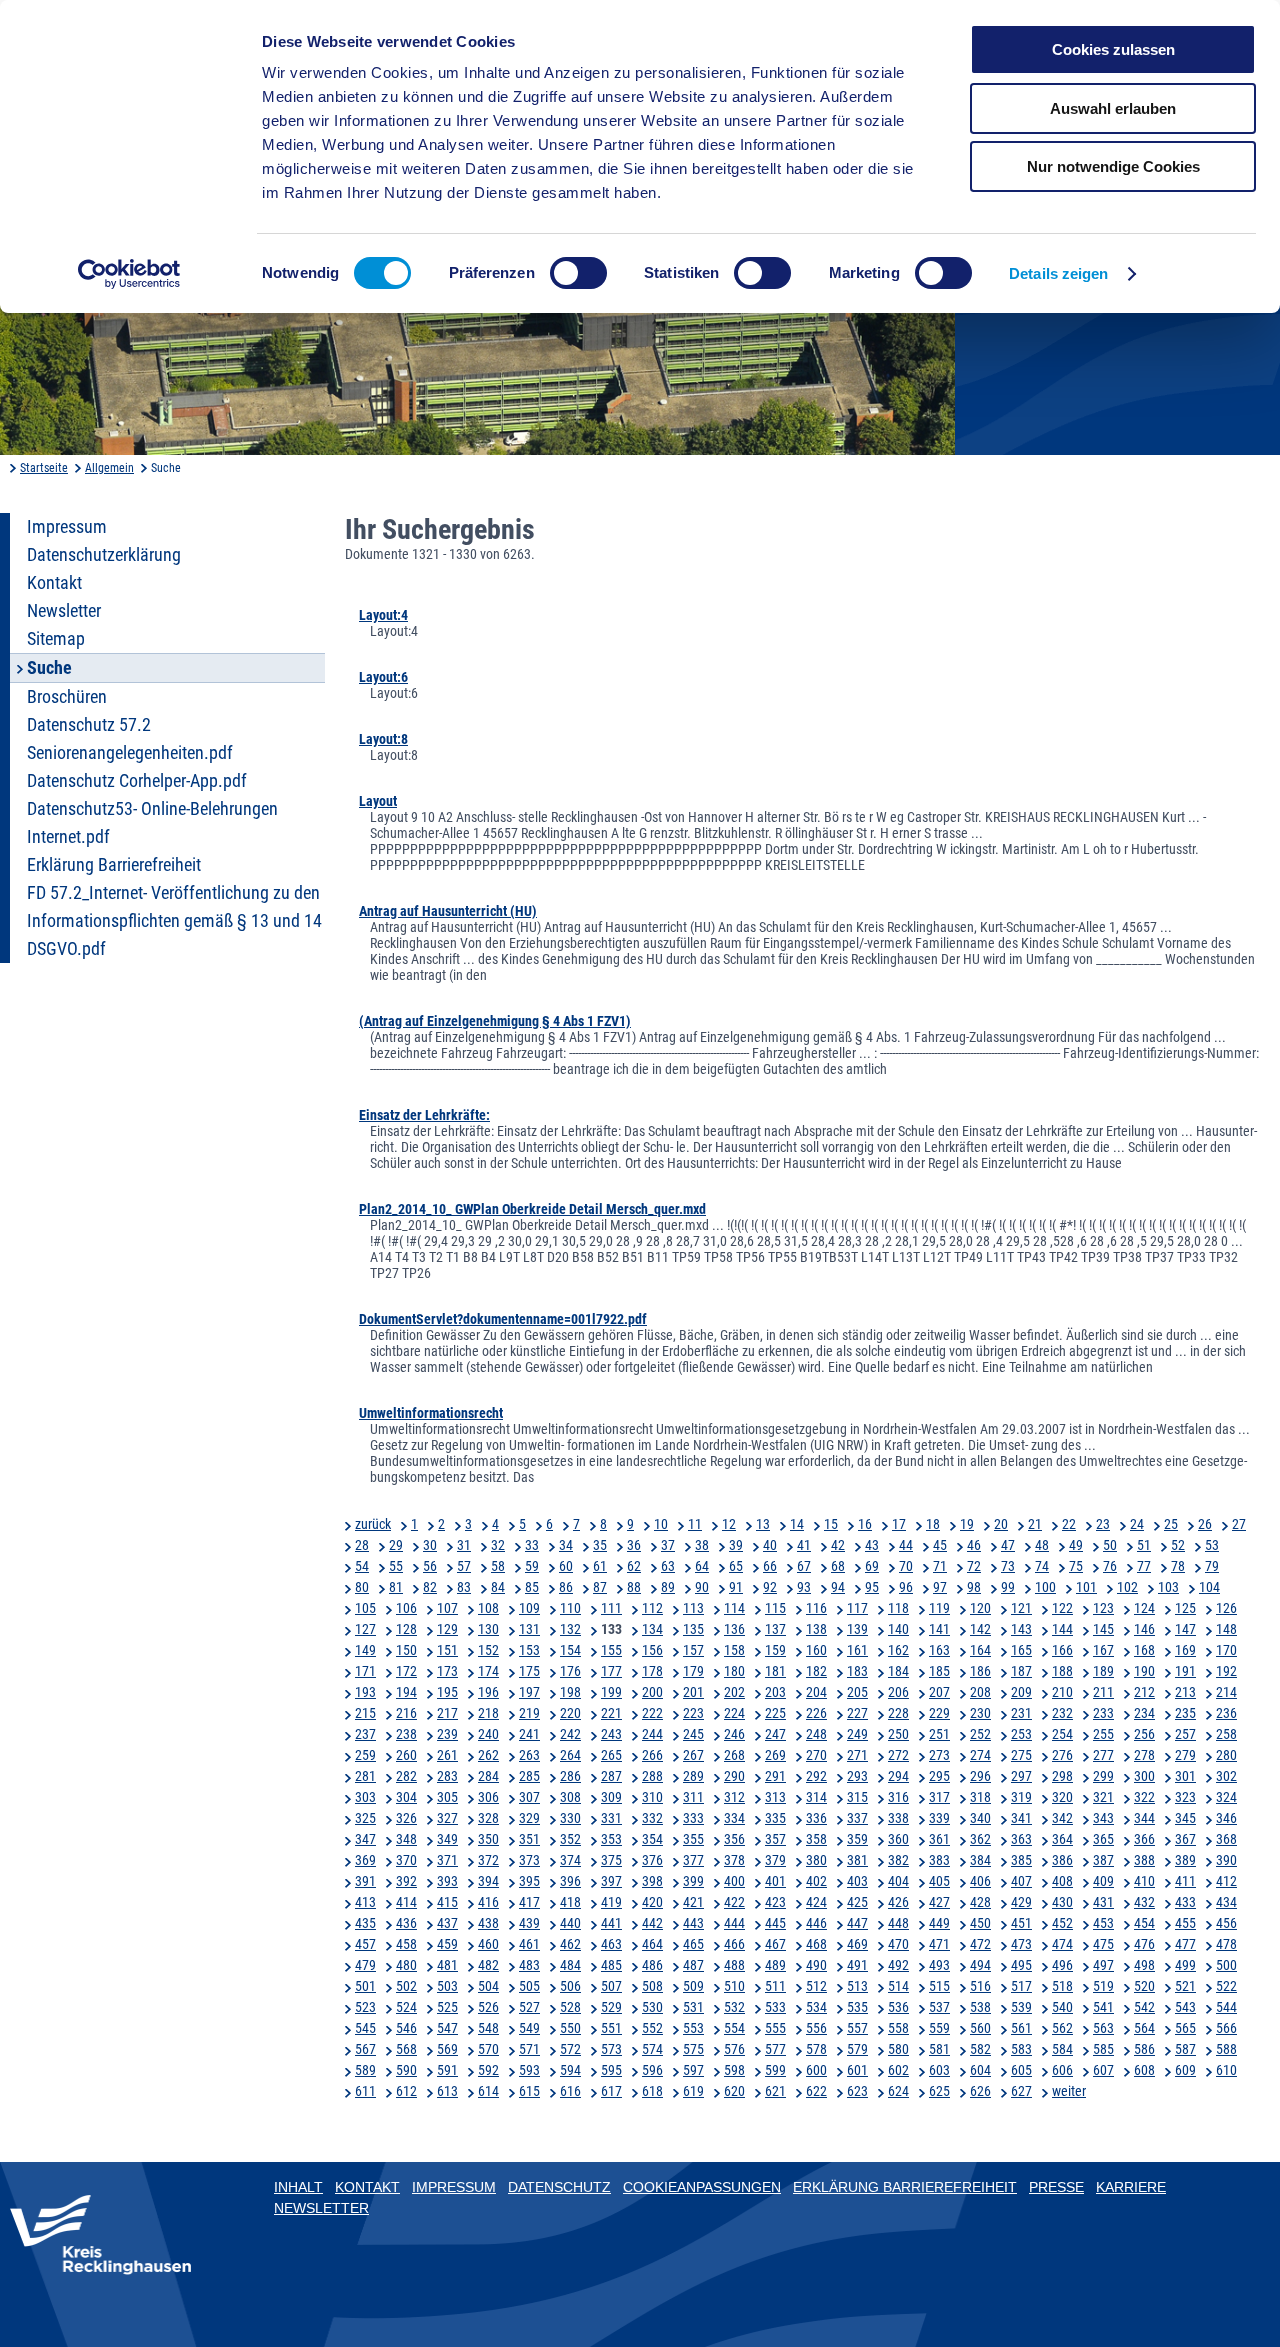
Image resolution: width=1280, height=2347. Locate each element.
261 (447, 1755)
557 (857, 2028)
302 (1226, 1776)
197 (529, 1692)
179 (693, 1671)
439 (529, 1923)
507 (611, 1986)
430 (1062, 1902)
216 (406, 1713)
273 (939, 1755)
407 (1021, 1881)
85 (532, 1587)
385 (1021, 1860)
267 (693, 1755)
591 (447, 2070)
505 (529, 1986)
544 (1226, 2007)
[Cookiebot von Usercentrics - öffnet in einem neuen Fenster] (129, 274)
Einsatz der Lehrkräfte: (424, 1115)
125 (1185, 1608)
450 (980, 1923)
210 (1062, 1692)
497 (1103, 1965)
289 (693, 1776)
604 (980, 2070)
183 (857, 1671)
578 (816, 2049)
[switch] (578, 273)
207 (939, 1692)
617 (611, 2091)
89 (668, 1587)
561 (1021, 2028)
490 (816, 1965)
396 (570, 1881)
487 (693, 1965)
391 (365, 1881)
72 (974, 1566)
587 (1185, 2049)
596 (652, 2070)
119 (939, 1608)
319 (1021, 1797)
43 (872, 1545)
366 (1144, 1839)
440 (570, 1923)
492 (898, 1965)
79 (1212, 1566)
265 (611, 1755)
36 (634, 1545)
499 (1185, 1965)
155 (611, 1650)
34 (566, 1545)
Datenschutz (559, 2187)
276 (1062, 1755)
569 (447, 2049)
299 (1103, 1776)
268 (734, 1755)
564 (1144, 2028)
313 (775, 1797)
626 (980, 2091)
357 (775, 1839)
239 (447, 1734)
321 (1103, 1797)
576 (734, 2049)
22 (1069, 1524)
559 (939, 2028)
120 (980, 1608)
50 (1110, 1545)
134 (652, 1629)
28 (362, 1545)
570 (488, 2049)
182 (816, 1671)
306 (488, 1797)
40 (770, 1545)
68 (838, 1566)
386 (1062, 1860)
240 (488, 1734)
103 (1168, 1587)
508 (652, 1986)
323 (1185, 1797)
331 (611, 1818)
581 (939, 2049)
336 (816, 1818)
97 (940, 1587)
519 (1103, 1986)
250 (898, 1734)
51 (1144, 1545)
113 (693, 1608)
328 (488, 1818)
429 (1021, 1902)
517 (1021, 1986)
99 (1008, 1587)
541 (1103, 2007)
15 (831, 1524)
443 (693, 1923)
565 (1185, 2028)
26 (1205, 1524)
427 (939, 1902)
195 (447, 1692)
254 (1062, 1734)
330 (570, 1818)
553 (693, 2028)
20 (1001, 1524)
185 (939, 1671)
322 (1144, 1797)
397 (611, 1881)
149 (365, 1650)
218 (488, 1713)
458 (406, 1944)
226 (816, 1713)
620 (734, 2091)
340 (980, 1818)
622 (816, 2091)
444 (734, 1923)
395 (529, 1881)
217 (447, 1713)
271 (857, 1755)
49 (1076, 1545)
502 (406, 1986)
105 (365, 1608)
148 (1226, 1629)
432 (1144, 1902)
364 (1062, 1839)
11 (695, 1524)
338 (898, 1818)
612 (406, 2091)
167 (1103, 1650)
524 (406, 2007)
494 (980, 1965)
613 (447, 2091)
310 (652, 1797)
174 (488, 1671)
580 (898, 2049)
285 (529, 1776)
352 (570, 1839)
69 (872, 1566)
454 (1144, 1923)
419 (611, 1902)
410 (1144, 1881)
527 (529, 2007)
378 (734, 1860)
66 (770, 1566)
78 (1178, 1566)
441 (611, 1923)
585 (1103, 2049)
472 (980, 1944)
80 (362, 1587)
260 (406, 1755)
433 (1185, 1902)
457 (365, 1944)
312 (734, 1797)
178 (652, 1671)
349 (447, 1839)
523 (365, 2007)
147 (1185, 1629)
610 (1226, 2070)
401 (775, 1881)
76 (1110, 1566)
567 (365, 2049)
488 (734, 1965)
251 (939, 1734)
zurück (373, 1524)
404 (898, 1881)
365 (1103, 1839)
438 (488, 1923)
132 (570, 1629)
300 (1144, 1776)
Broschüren (67, 697)
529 (611, 2007)
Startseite (44, 468)
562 (1062, 2028)
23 (1103, 1524)
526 (488, 2007)
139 (857, 1629)
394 (488, 1881)
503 (447, 1986)
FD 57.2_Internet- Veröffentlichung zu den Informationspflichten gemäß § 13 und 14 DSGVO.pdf (174, 921)
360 (898, 1839)
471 (939, 1944)
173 (447, 1671)
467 (775, 1944)
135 (693, 1629)
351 (529, 1839)
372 (488, 1860)
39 (736, 1545)
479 (365, 1965)
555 (775, 2028)
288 (652, 1776)
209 (1021, 1692)
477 (1185, 1944)
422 (734, 1902)
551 (611, 2028)
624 (898, 2091)
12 (729, 1524)
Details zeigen (1058, 273)
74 (1042, 1566)
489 (775, 1965)
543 (1185, 2007)
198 (570, 1692)
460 (488, 1944)
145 (1103, 1629)
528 (570, 2007)
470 (898, 1944)
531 (693, 2007)
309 (611, 1797)
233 (1103, 1713)
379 (775, 1860)
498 (1144, 1965)
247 (775, 1734)
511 (775, 1986)
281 (365, 1776)
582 (980, 2049)
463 (611, 1944)
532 (734, 2007)
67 (804, 1566)
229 (939, 1713)
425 (857, 1902)
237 (365, 1734)
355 (693, 1839)
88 (634, 1587)
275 (1021, 1755)
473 (1021, 1944)
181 (775, 1671)
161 (857, 1650)
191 (1185, 1671)
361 (939, 1839)
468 (816, 1944)
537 (939, 2007)
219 (529, 1713)
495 (1021, 1965)
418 (570, 1902)
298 (1062, 1776)
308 (570, 1797)
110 (570, 1608)
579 (857, 2049)
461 (529, 1944)
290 (734, 1776)
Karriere (1131, 2187)
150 (406, 1650)
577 (775, 2049)
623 (857, 2091)
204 (816, 1692)
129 (447, 1629)
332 (652, 1818)
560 (980, 2028)
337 (857, 1818)
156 (652, 1650)
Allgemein (109, 468)
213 (1185, 1692)
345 (1185, 1818)
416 (488, 1902)
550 (570, 2028)
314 (816, 1797)
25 (1171, 1524)
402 (816, 1881)
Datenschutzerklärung (104, 555)
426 (898, 1902)
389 (1185, 1860)
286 (570, 1776)
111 (611, 1608)
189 (1103, 1671)
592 (488, 2070)
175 (529, 1671)
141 (939, 1629)
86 (566, 1587)
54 (362, 1566)
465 (693, 1944)
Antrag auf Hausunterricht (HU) (448, 911)
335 (775, 1818)
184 (898, 1671)
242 (570, 1734)
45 (940, 1545)
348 (406, 1839)
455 (1185, 1923)
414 (406, 1902)
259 (365, 1755)
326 (406, 1818)
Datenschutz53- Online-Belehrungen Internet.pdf (152, 823)
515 (939, 1986)
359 (857, 1839)
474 (1062, 1944)
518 (1062, 1986)
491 (857, 1965)
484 (570, 1965)
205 (857, 1692)
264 (570, 1755)
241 (529, 1734)
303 (365, 1797)
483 (529, 1965)
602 (898, 2070)
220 (570, 1713)
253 (1021, 1734)
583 (1021, 2049)
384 (980, 1860)
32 (498, 1545)
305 (447, 1797)
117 (857, 1608)
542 (1144, 2007)
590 (406, 2070)
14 (797, 1524)
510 (734, 1986)
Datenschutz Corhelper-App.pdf (137, 781)
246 (734, 1734)
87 (600, 1587)
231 (1021, 1713)
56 (430, 1566)
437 (447, 1923)
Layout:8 (383, 739)
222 (652, 1713)
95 (872, 1587)
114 (734, 1608)
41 (804, 1545)
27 (1239, 1524)
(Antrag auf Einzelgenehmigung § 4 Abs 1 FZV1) (495, 1021)
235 (1185, 1713)
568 (406, 2049)
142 (980, 1629)
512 (816, 1986)
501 (365, 1986)
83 (464, 1587)
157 (693, 1650)
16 (865, 1524)
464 (652, 1944)
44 (906, 1545)
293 (857, 1776)
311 (693, 1797)
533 (775, 2007)
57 (464, 1566)
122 (1062, 1608)
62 (634, 1566)
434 (1226, 1902)
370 (406, 1860)
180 (734, 1671)
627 (1021, 2091)
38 (702, 1545)
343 (1103, 1818)
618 (652, 2091)
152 (488, 1650)
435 (365, 1923)
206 (898, 1692)
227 (857, 1713)
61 (600, 1566)
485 (611, 1965)
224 (734, 1713)
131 (529, 1629)
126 (1226, 1608)
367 (1185, 1839)
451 (1021, 1923)
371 (447, 1860)
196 (488, 1692)
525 (447, 2007)
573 (611, 2049)
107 (447, 1608)
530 (652, 2007)
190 (1144, 1671)
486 (652, 1965)
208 (980, 1692)
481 (447, 1965)
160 (816, 1650)
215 (365, 1713)
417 (529, 1902)
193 (365, 1692)
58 (498, 1566)
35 (600, 1545)
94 (838, 1587)
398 (652, 1881)
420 (652, 1902)
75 (1076, 1566)
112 (652, 1608)
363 (1021, 1839)
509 (693, 1986)
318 (980, 1797)
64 (702, 1566)
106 (406, 1608)
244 (652, 1734)
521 (1185, 1986)
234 (1144, 1713)
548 (488, 2028)
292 (816, 1776)
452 (1062, 1923)
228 (898, 1713)
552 (652, 2028)
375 (611, 1860)
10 (661, 1524)
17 (899, 1524)
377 (693, 1860)
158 (734, 1650)
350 (488, 1839)
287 (611, 1776)
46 (974, 1545)
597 (693, 2070)
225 (775, 1713)
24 (1137, 1524)
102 (1127, 1587)
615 (529, 2091)
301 (1185, 1776)
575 (693, 2049)
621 (775, 2091)
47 (1008, 1545)
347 (365, 1839)
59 (532, 1566)
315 (857, 1797)
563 (1103, 2028)
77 (1144, 1566)
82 (430, 1587)
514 (898, 1986)
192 (1226, 1671)
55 (396, 1566)
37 (668, 1545)
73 (1008, 1566)
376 (652, 1860)
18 (933, 1524)
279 (1185, 1755)
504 (488, 1986)
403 (857, 1881)
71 (940, 1566)
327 (447, 1818)
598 (734, 2070)
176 (570, 1671)
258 (1226, 1734)
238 (406, 1734)
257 (1185, 1734)
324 (1226, 1797)
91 (736, 1587)
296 (980, 1776)
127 (365, 1629)
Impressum (67, 527)
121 (1021, 1608)
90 (702, 1587)
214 (1226, 1692)
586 (1144, 2049)
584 (1062, 2049)
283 (447, 1776)
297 (1021, 1776)
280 (1226, 1755)
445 (775, 1923)
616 (570, 2091)
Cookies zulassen (1113, 49)
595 (611, 2070)
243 (611, 1734)
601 (857, 2070)
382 (898, 1860)
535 (857, 2007)
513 (857, 1986)
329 (529, 1818)
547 (447, 2028)
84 (498, 1587)
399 (693, 1881)
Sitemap (56, 639)
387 (1103, 1860)
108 (488, 1608)
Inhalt (298, 2187)
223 (693, 1713)
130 (488, 1629)
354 (652, 1839)
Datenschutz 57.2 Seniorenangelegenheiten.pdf (130, 739)
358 (816, 1839)
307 (529, 1797)
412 (1226, 1881)
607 (1103, 2070)
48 (1042, 1545)
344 (1144, 1818)
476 (1144, 1944)
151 (447, 1650)
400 (734, 1881)
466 (734, 1944)
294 (898, 1776)
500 (1226, 1965)
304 (406, 1797)
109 (529, 1608)
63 (668, 1566)
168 (1144, 1650)
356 (734, 1839)
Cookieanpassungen (702, 2187)
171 (365, 1671)
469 (857, 1944)
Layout (378, 801)
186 (980, 1671)
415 (447, 1902)
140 (898, 1629)
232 (1062, 1713)
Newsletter (64, 611)
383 (939, 1860)
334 (734, 1818)
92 (770, 1587)
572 (570, 2049)
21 (1035, 1524)
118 (898, 1608)
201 (693, 1692)
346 (1226, 1818)
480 (406, 1965)
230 (980, 1713)
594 (570, 2070)
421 (693, 1902)
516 (980, 1986)
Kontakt (54, 583)
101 (1086, 1587)
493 (939, 1965)
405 (939, 1881)
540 (1062, 2007)
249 (857, 1734)
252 (980, 1734)
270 (816, 1755)
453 (1103, 1923)
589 (365, 2070)
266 (652, 1755)
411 (1185, 1881)
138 (816, 1629)
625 (939, 2091)
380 (816, 1860)
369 (365, 1860)
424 (816, 1902)
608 (1144, 2070)
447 (857, 1923)
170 (1226, 1650)
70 (906, 1566)
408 (1062, 1881)
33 (532, 1545)
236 (1226, 1713)
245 (693, 1734)
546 (406, 2028)
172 (406, 1671)
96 (906, 1587)
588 (1226, 2049)
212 (1144, 1692)
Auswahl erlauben (1113, 108)
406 (980, 1881)
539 (1021, 2007)
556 (816, 2028)
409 (1103, 1881)
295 (939, 1776)
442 (652, 1923)
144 (1062, 1629)
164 (980, 1650)
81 (396, 1587)
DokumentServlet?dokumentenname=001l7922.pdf (503, 1319)
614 (488, 2091)
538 (980, 2007)
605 (1021, 2070)
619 (693, 2091)
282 (406, 1776)
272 (898, 1755)
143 (1021, 1629)
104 (1209, 1587)
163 (939, 1650)
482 (488, 1965)
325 (365, 1818)
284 (488, 1776)
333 (693, 1818)
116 (816, 1608)
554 (734, 2028)
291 (775, 1776)
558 (898, 2028)
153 (529, 1650)
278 (1144, 1755)
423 (775, 1902)
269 (775, 1755)
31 (464, 1545)
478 (1226, 1944)
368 (1226, 1839)
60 (566, 1566)
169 (1185, 1650)
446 (816, 1923)
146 (1144, 1629)
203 (775, 1692)
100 (1045, 1587)
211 (1103, 1692)
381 (857, 1860)
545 (365, 2028)
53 (1212, 1545)
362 (980, 1839)
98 (974, 1587)
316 (898, 1797)
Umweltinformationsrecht (431, 1413)
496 (1062, 1965)
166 (1062, 1650)
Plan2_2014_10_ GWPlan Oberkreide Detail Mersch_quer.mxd (532, 1209)
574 (652, 2049)
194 (406, 1692)
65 (736, 1566)
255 (1103, 1734)
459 (447, 1944)
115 (775, 1608)
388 (1144, 1860)
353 (611, 1839)
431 (1103, 1902)
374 (570, 1860)
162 (898, 1650)
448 (898, 1923)
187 (1021, 1671)
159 (775, 1650)
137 (775, 1629)
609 (1185, 2070)
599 (775, 2070)
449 (939, 1923)
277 (1103, 1755)
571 (529, 2049)
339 (939, 1818)
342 (1062, 1818)
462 (570, 1944)
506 (570, 1986)
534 (816, 2007)
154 (570, 1650)
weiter (1069, 2091)
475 (1103, 1944)
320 (1062, 1797)
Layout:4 (383, 615)
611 (365, 2091)
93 (804, 1587)
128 (406, 1629)
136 (734, 1629)
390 (1226, 1860)
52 (1178, 1545)
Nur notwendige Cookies (1113, 166)
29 (396, 1545)
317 (939, 1797)
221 (611, 1713)
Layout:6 (383, 677)
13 (763, 1524)
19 (967, 1524)
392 (406, 1881)
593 (529, 2070)
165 (1021, 1650)
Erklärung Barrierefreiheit (114, 865)
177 (611, 1671)
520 (1144, 1986)
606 (1062, 2070)
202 (734, 1692)
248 (816, 1734)
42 (838, 1545)
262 (488, 1755)
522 (1226, 1986)
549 (529, 2028)
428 (980, 1902)
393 (447, 1881)
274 (980, 1755)
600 (816, 2070)
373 (529, 1860)
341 (1021, 1818)
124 (1144, 1608)
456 (1226, 1923)
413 (365, 1902)
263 (529, 1755)
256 (1144, 1734)
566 (1226, 2028)
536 (898, 2007)
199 (611, 1692)
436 (406, 1923)
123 (1103, 1608)
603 (939, 2070)
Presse (1056, 2187)
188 (1062, 1671)
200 (652, 1692)
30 (430, 1545)
